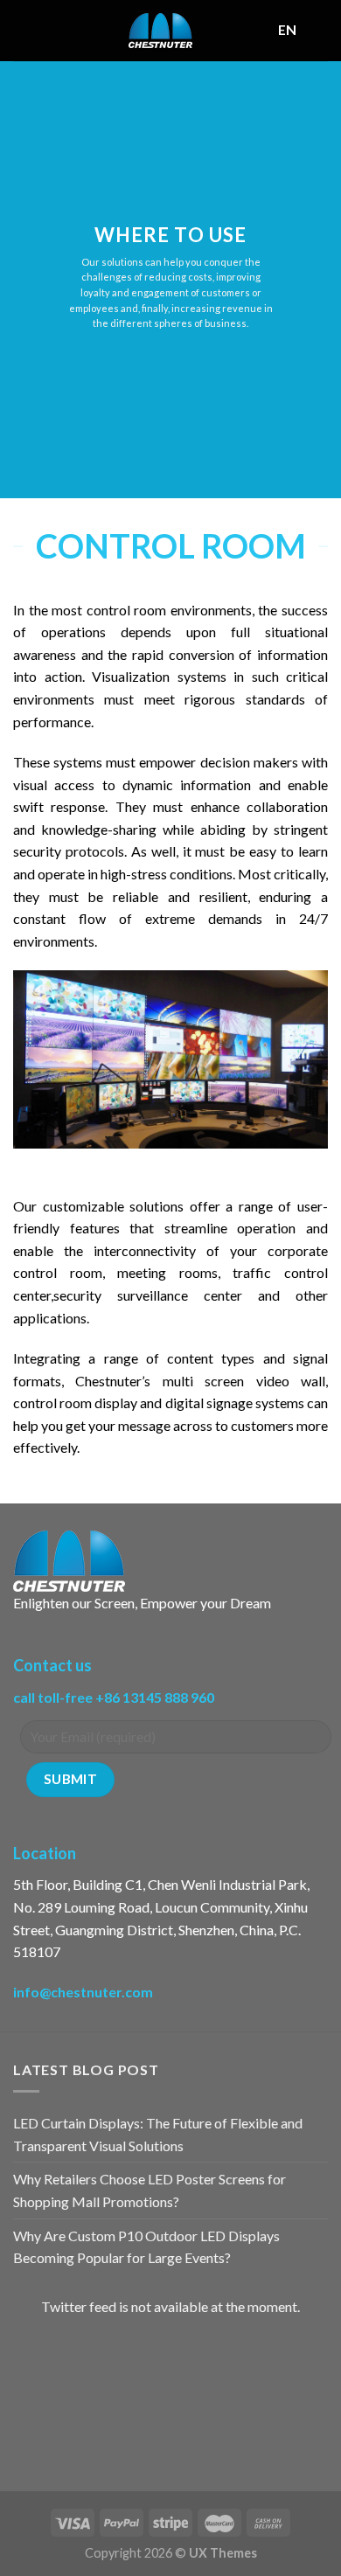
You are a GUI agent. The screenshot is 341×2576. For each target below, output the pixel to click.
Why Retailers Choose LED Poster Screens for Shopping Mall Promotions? (150, 2190)
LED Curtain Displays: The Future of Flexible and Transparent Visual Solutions (158, 2134)
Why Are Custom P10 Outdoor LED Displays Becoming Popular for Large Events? (146, 2247)
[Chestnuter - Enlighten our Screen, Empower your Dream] (160, 31)
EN (288, 30)
